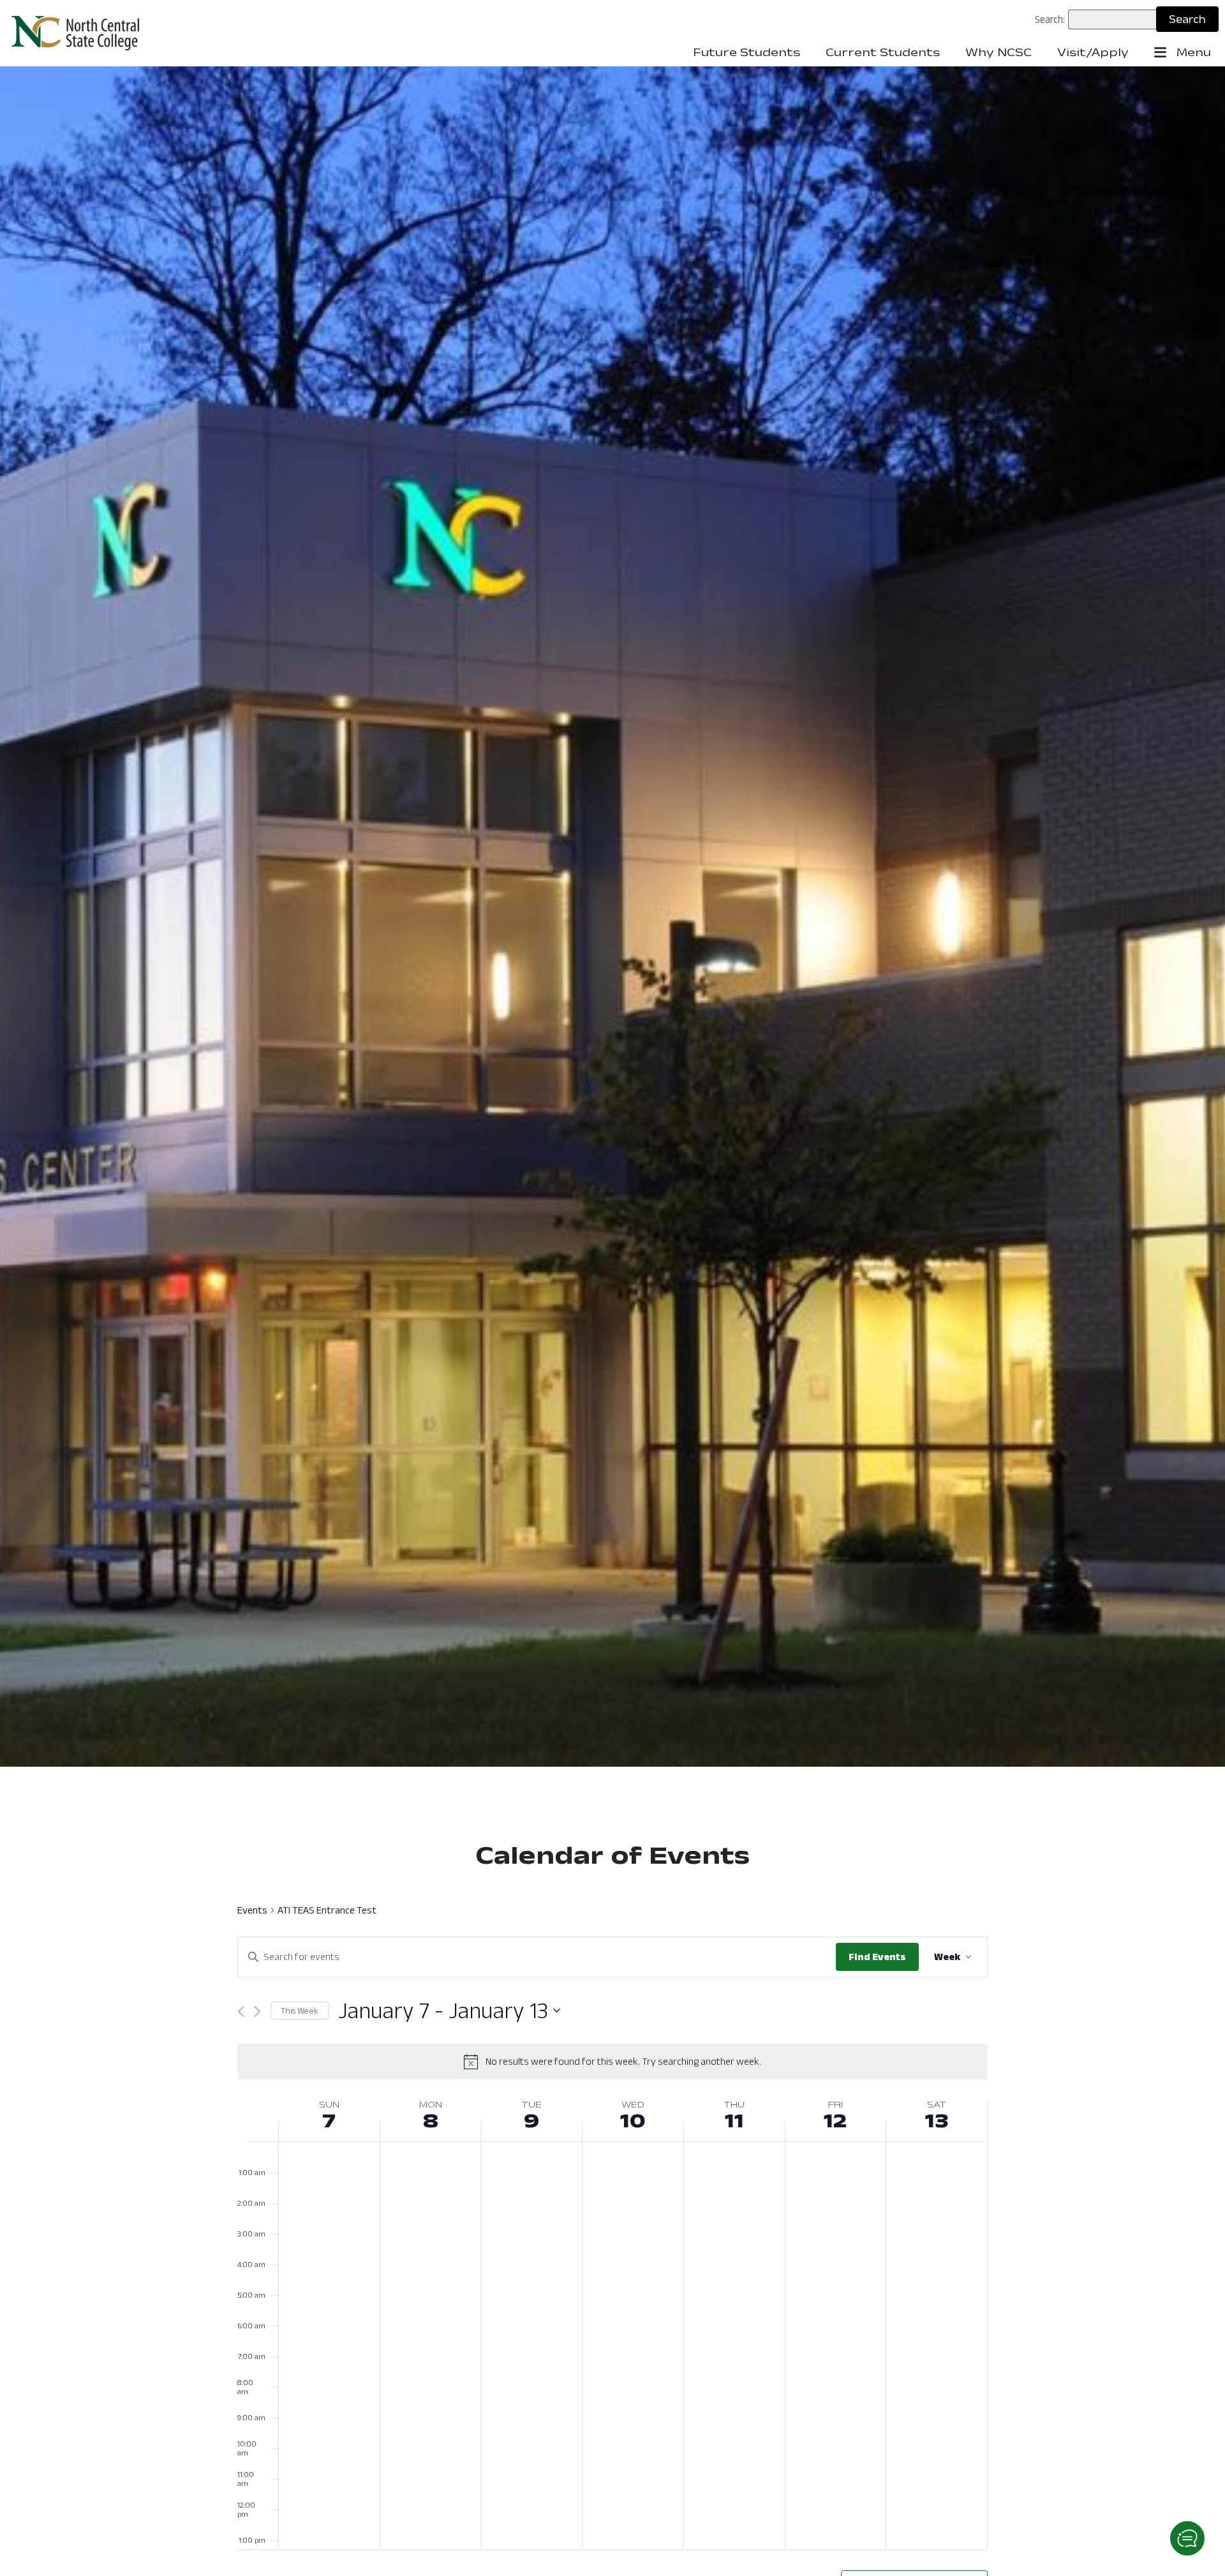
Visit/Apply (1093, 52)
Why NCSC (999, 52)
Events (252, 1910)
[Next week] (257, 2011)
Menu (1192, 52)
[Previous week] (241, 2011)
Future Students (746, 52)
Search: (1050, 19)
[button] (1187, 2538)
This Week (300, 2011)
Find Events (877, 1957)
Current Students (883, 52)
